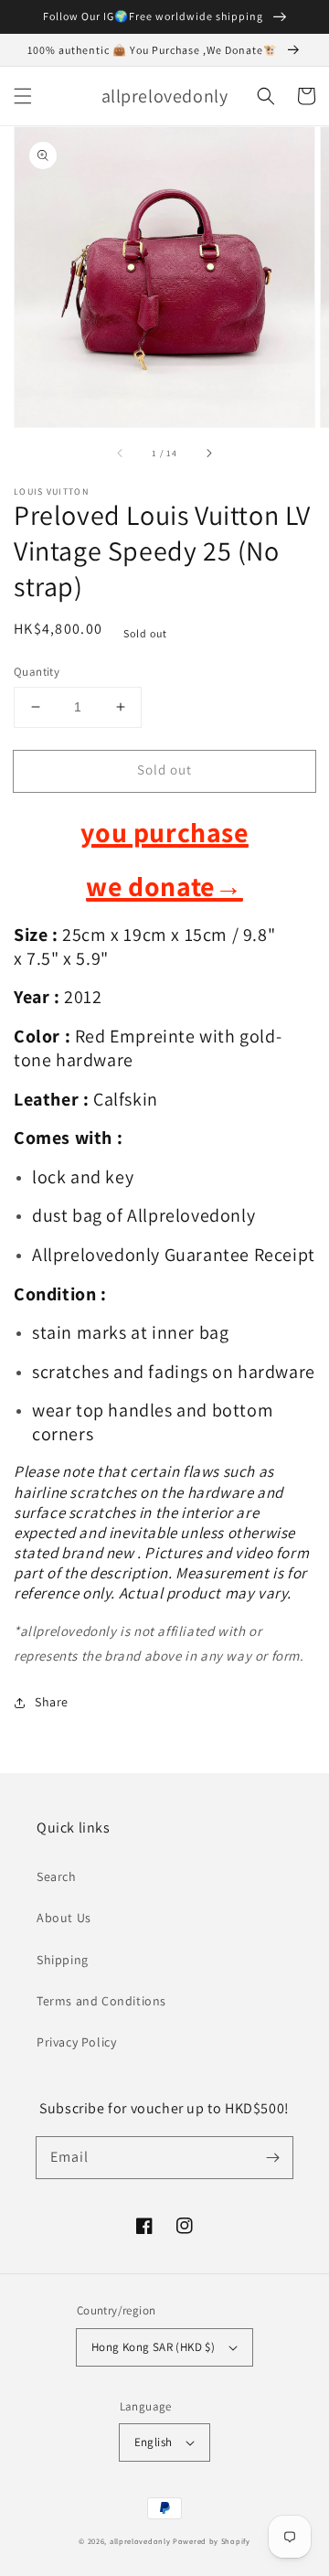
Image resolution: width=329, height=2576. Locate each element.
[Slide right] (208, 453)
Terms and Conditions (101, 2001)
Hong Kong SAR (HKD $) (153, 2347)
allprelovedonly (140, 2541)
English (154, 2442)
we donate (164, 886)
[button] (23, 96)
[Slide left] (121, 453)
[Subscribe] (272, 2157)
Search (57, 1876)
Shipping (63, 1960)
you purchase (164, 832)
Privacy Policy (76, 2042)
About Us (64, 1918)
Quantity (37, 672)
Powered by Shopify (212, 2541)
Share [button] (52, 1702)
